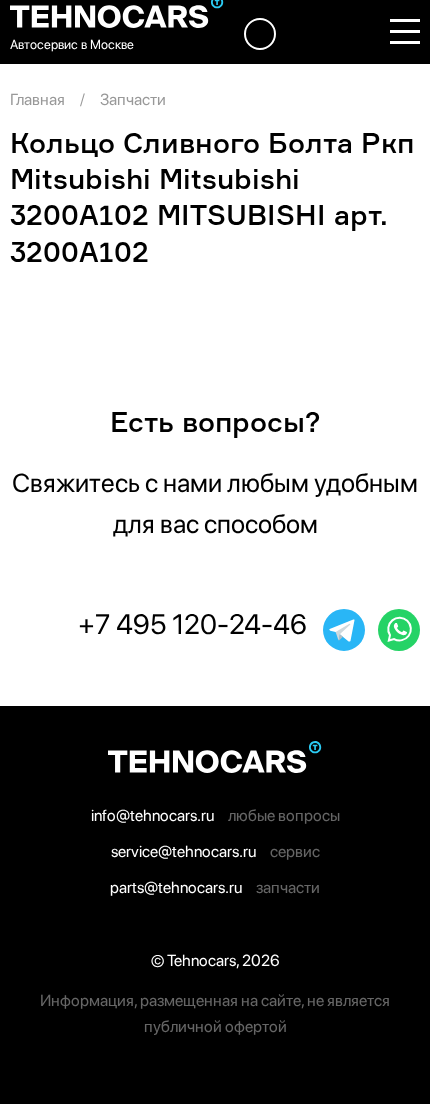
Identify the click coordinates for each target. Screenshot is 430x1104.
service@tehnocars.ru (183, 851)
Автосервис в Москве (72, 44)
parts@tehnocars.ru (176, 887)
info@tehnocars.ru (152, 815)
